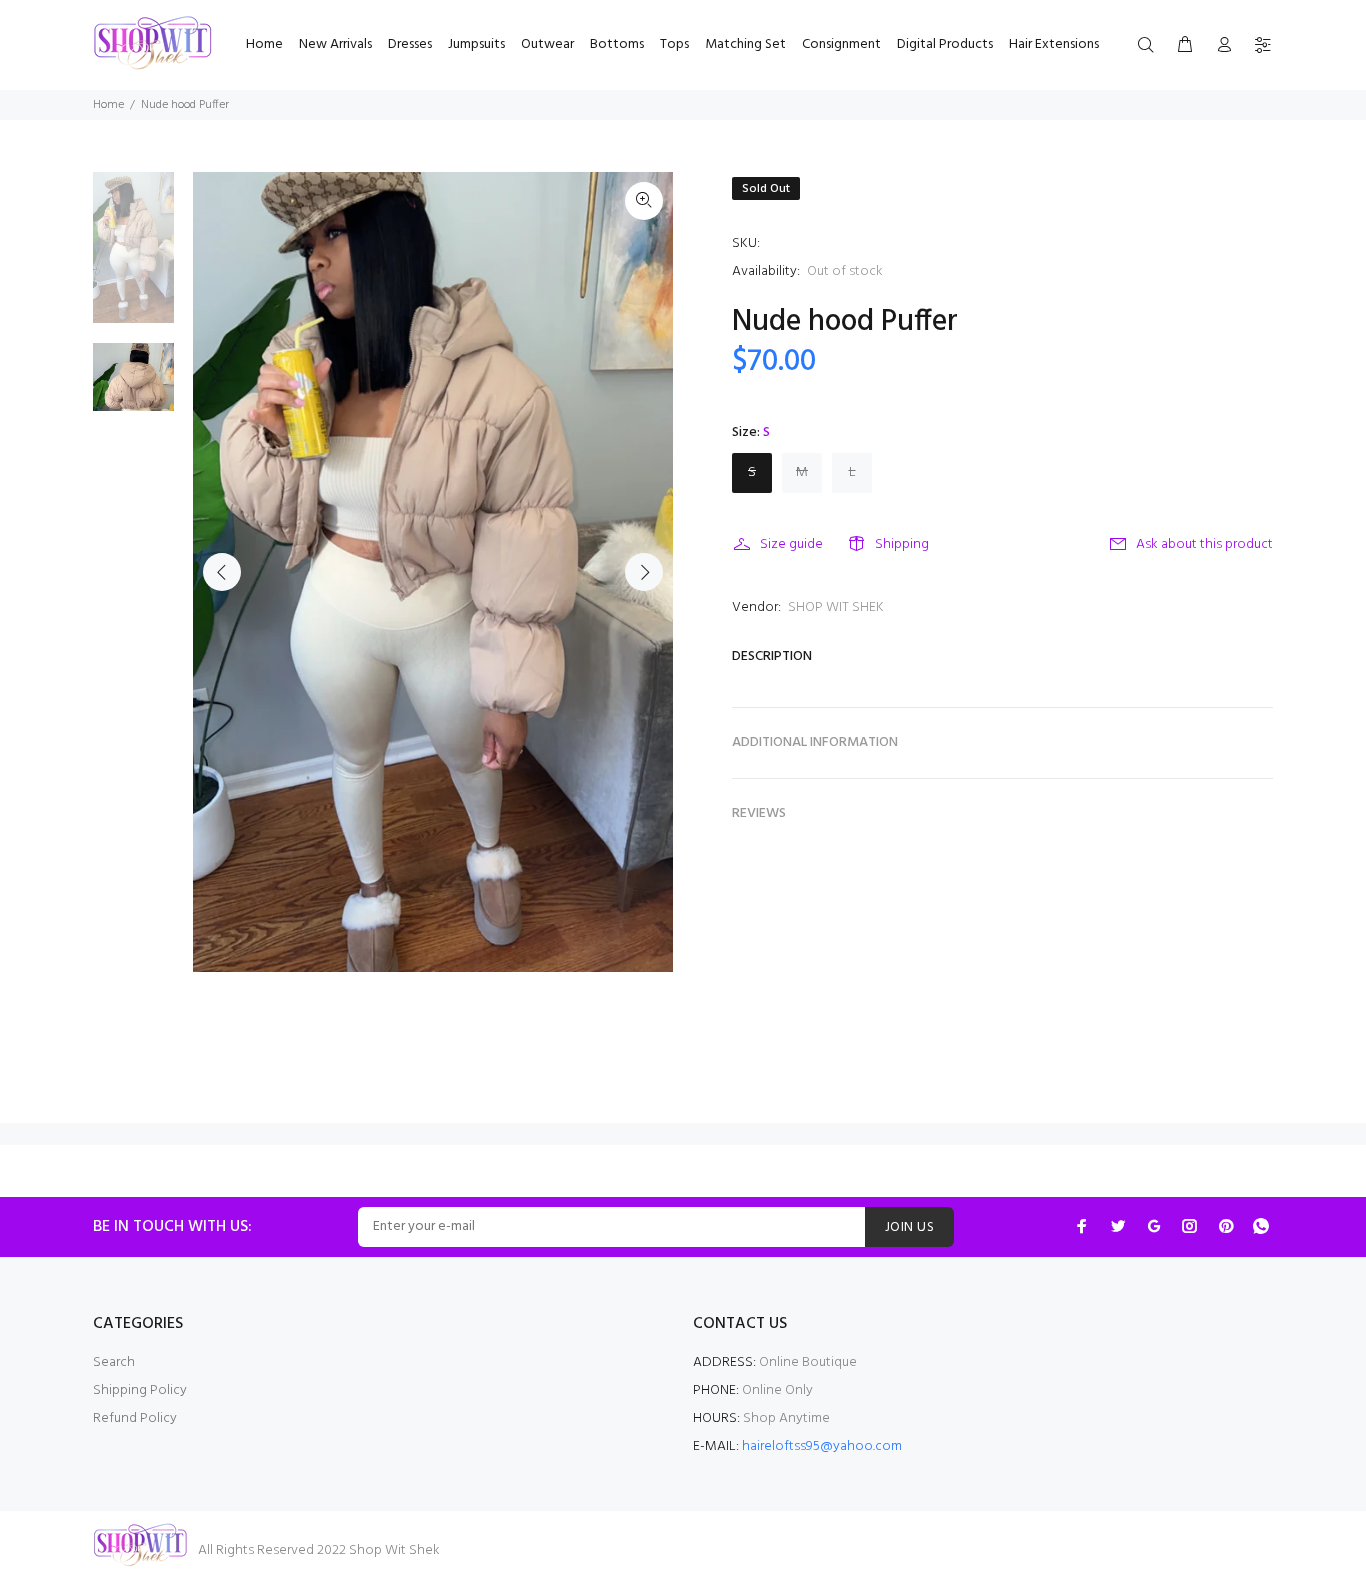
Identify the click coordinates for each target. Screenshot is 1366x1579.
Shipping (902, 544)
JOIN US (909, 1227)
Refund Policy (135, 1418)
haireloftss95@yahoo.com (822, 1446)
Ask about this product (1204, 544)
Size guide (791, 544)
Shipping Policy (140, 1390)
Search (114, 1362)
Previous (222, 572)
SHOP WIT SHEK (836, 607)
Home (108, 105)
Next (644, 572)
